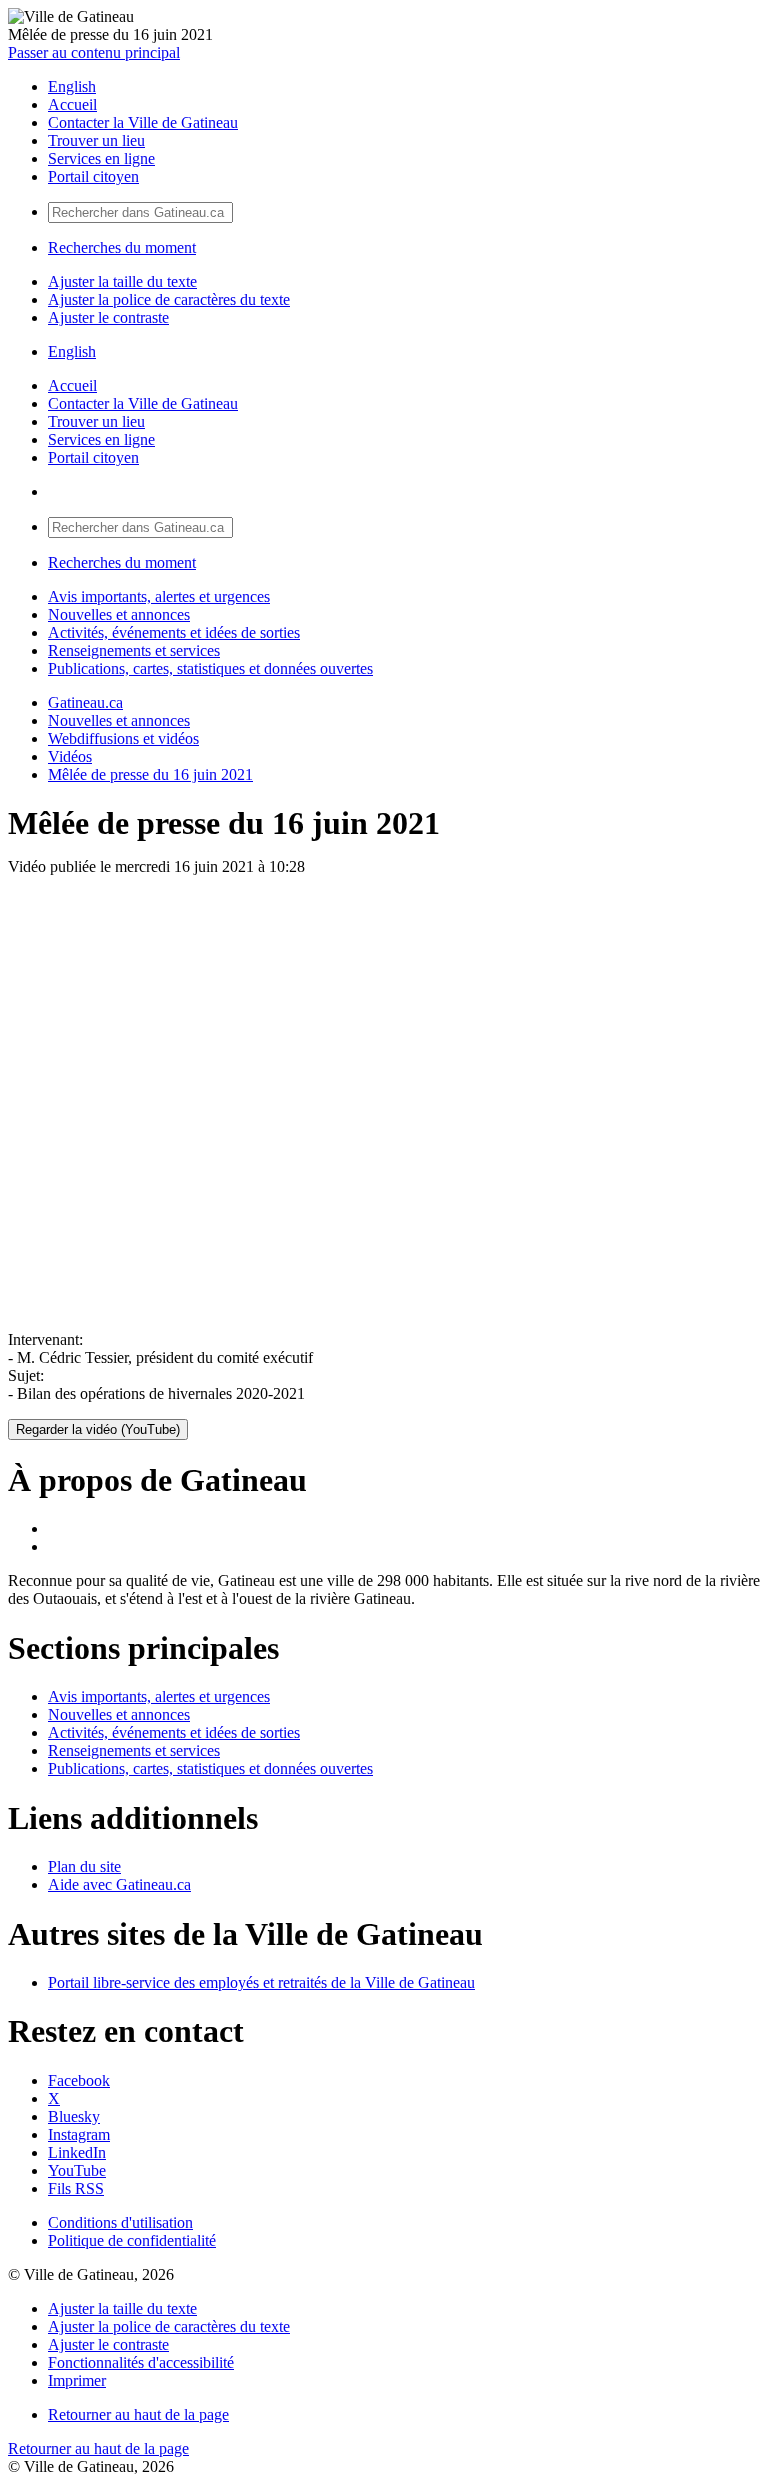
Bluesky (74, 2116)
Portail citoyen (93, 176)
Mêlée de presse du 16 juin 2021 (150, 774)
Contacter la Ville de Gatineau (143, 122)
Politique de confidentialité (132, 2240)
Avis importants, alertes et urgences (159, 596)
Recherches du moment (122, 247)
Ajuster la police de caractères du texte (169, 299)
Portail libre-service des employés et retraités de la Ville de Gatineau (261, 1982)
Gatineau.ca (85, 702)
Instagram (79, 2134)
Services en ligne (101, 158)
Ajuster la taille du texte (122, 281)
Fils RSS (76, 2188)
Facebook (79, 2080)
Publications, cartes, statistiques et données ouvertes (210, 668)
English (72, 86)
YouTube (77, 2170)
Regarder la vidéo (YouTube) (98, 1429)
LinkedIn (77, 2152)
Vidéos (70, 756)
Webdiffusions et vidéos (123, 738)
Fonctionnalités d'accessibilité (141, 2362)
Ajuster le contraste (108, 317)
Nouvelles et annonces (119, 614)
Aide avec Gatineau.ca (119, 1884)
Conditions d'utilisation (120, 2222)
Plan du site (84, 1866)
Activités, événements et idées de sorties (174, 632)
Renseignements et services (134, 650)
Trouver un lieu (96, 140)
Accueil (72, 104)
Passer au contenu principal (94, 52)
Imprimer (77, 2380)
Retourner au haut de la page (138, 2414)
